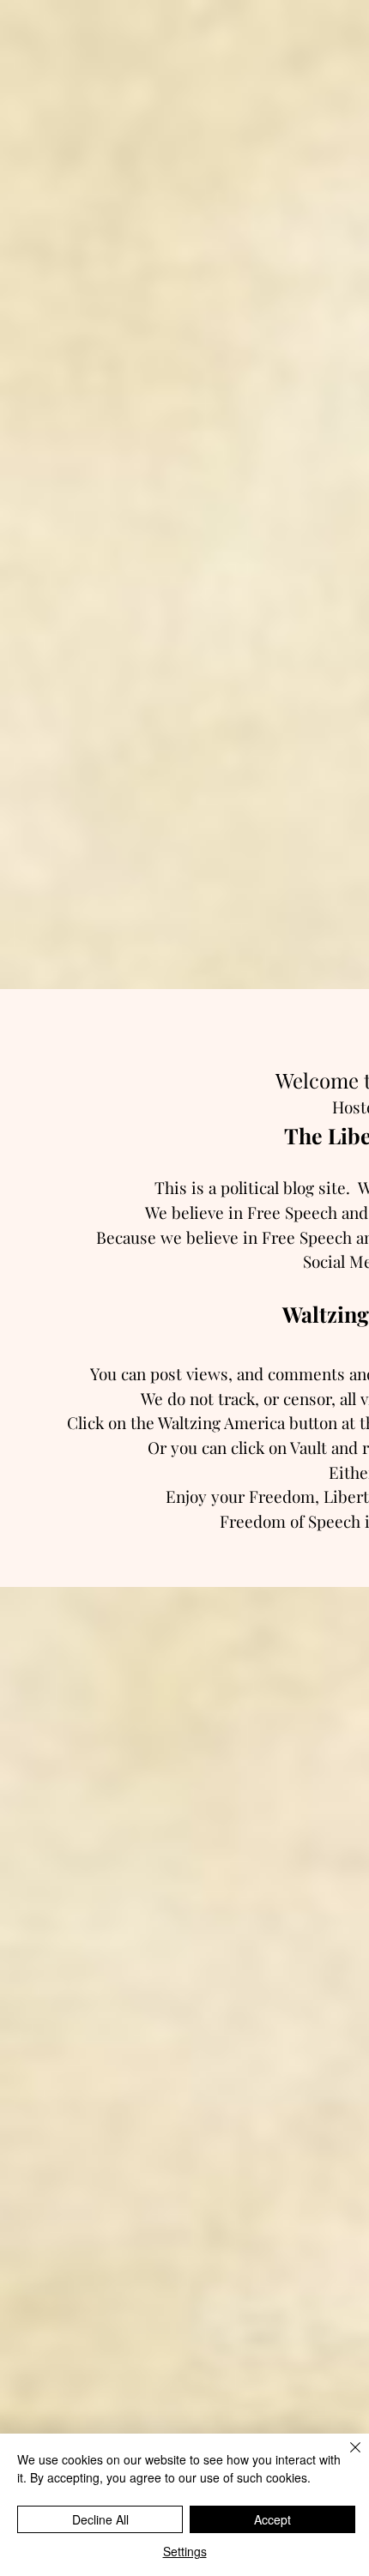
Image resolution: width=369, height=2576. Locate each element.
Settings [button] (185, 2551)
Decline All (100, 2519)
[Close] (345, 2458)
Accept (272, 2519)
